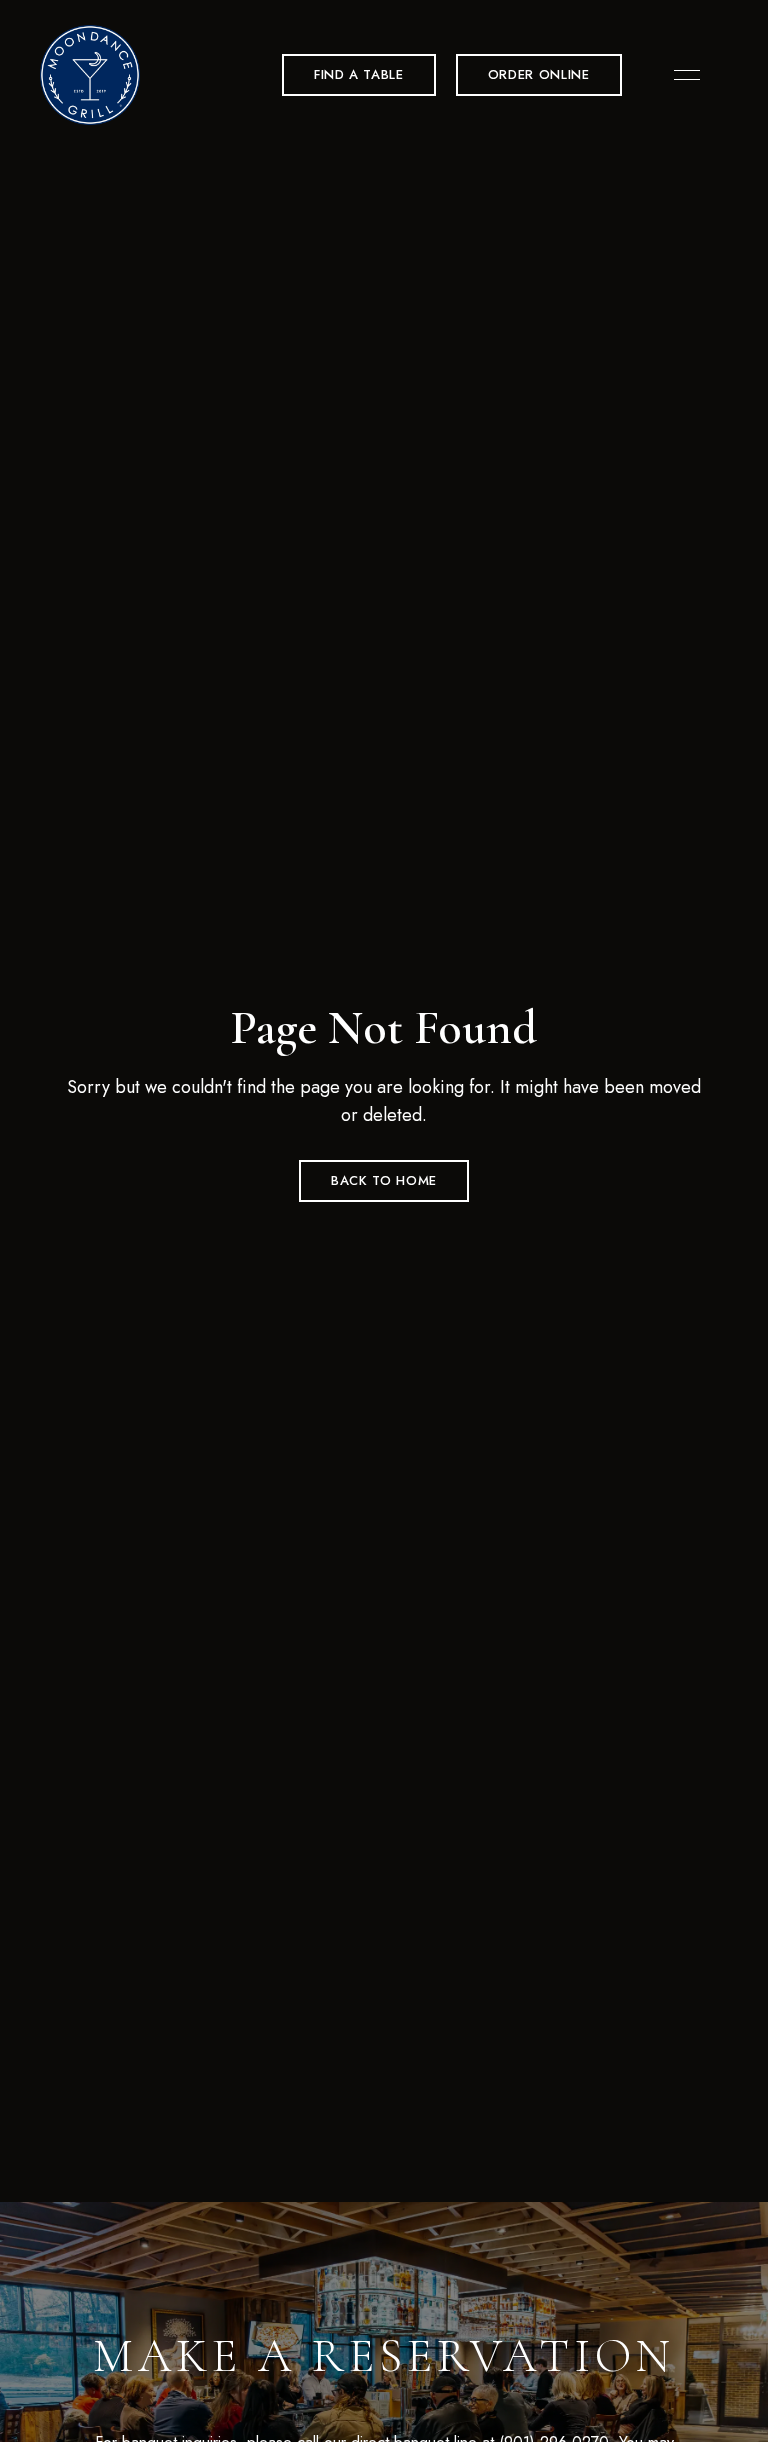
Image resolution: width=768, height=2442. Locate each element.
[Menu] (682, 75)
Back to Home (384, 1180)
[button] (359, 75)
